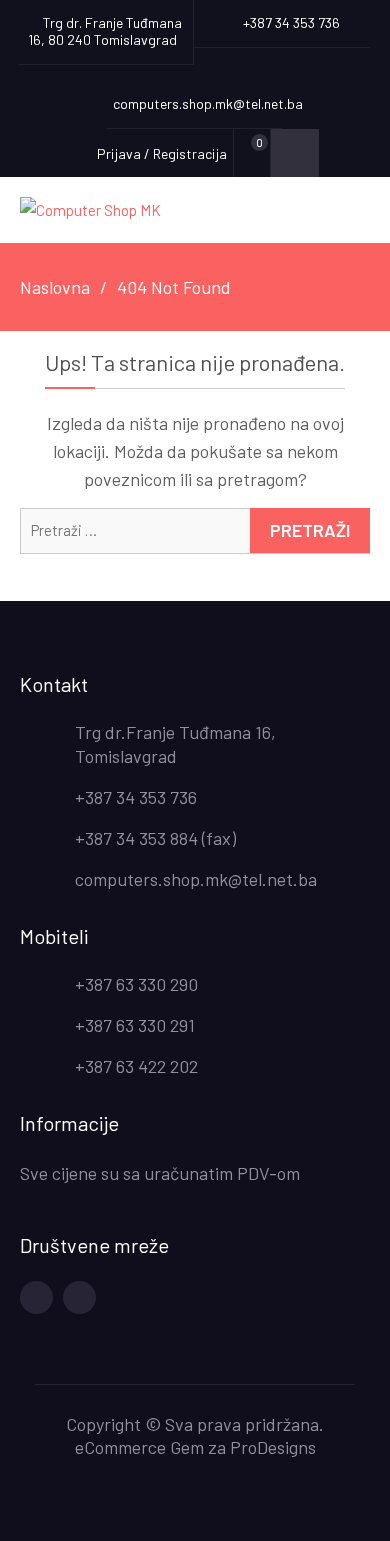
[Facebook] (36, 1297)
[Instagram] (79, 1297)
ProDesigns (273, 1447)
